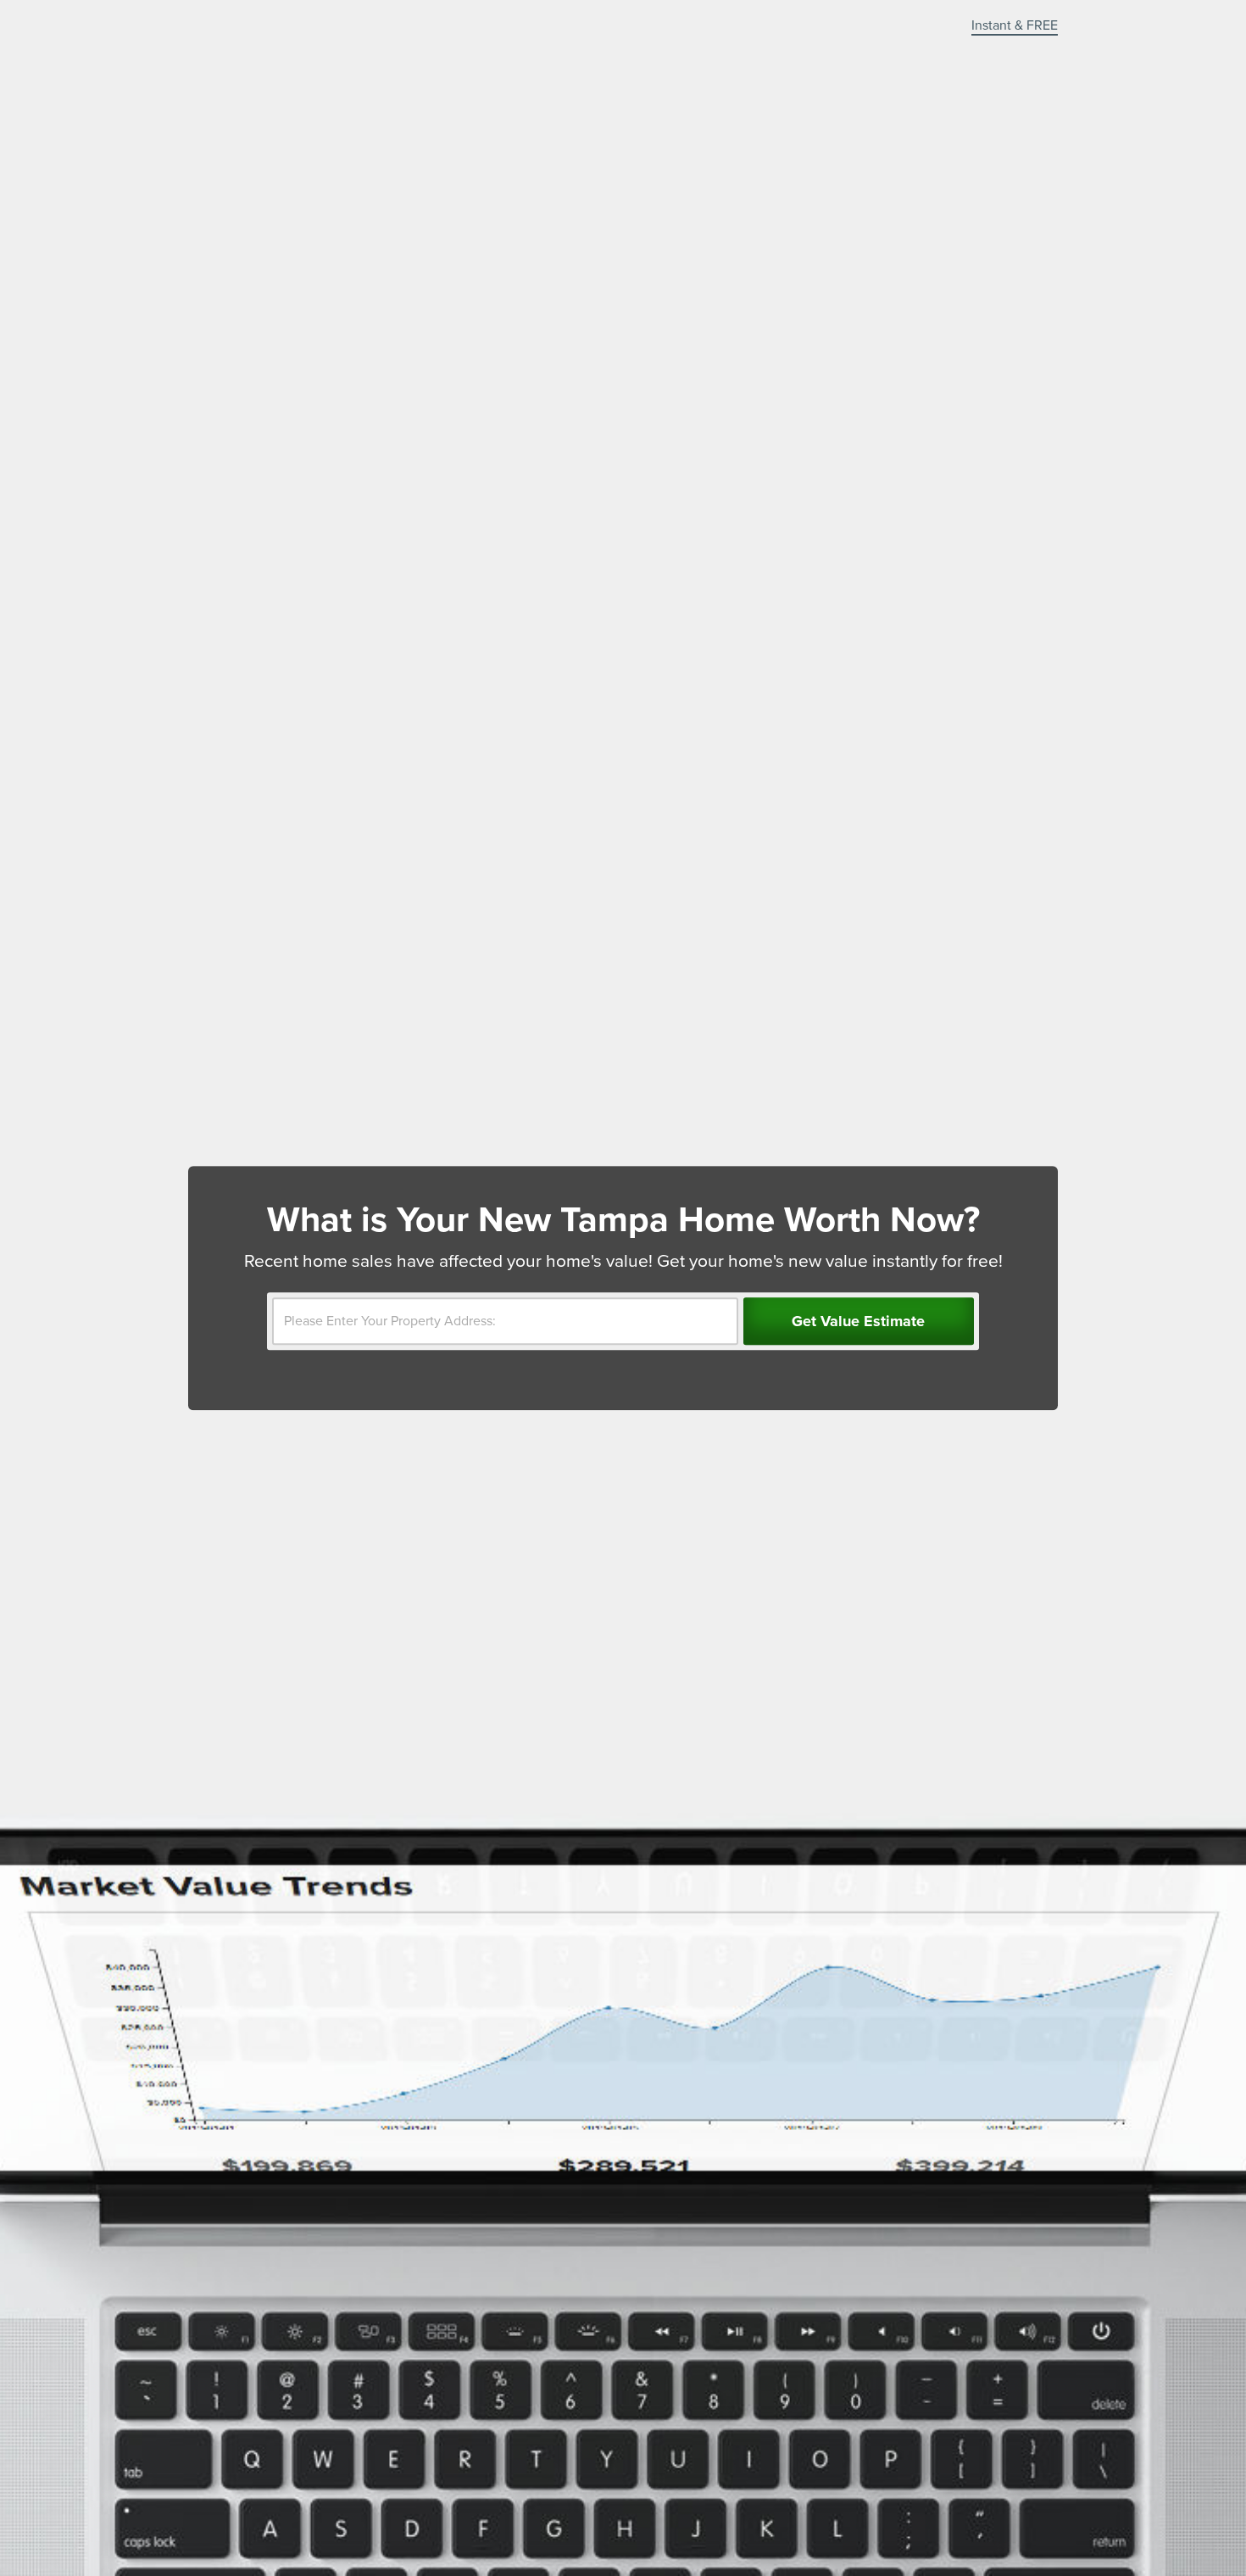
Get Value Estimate (858, 1321)
